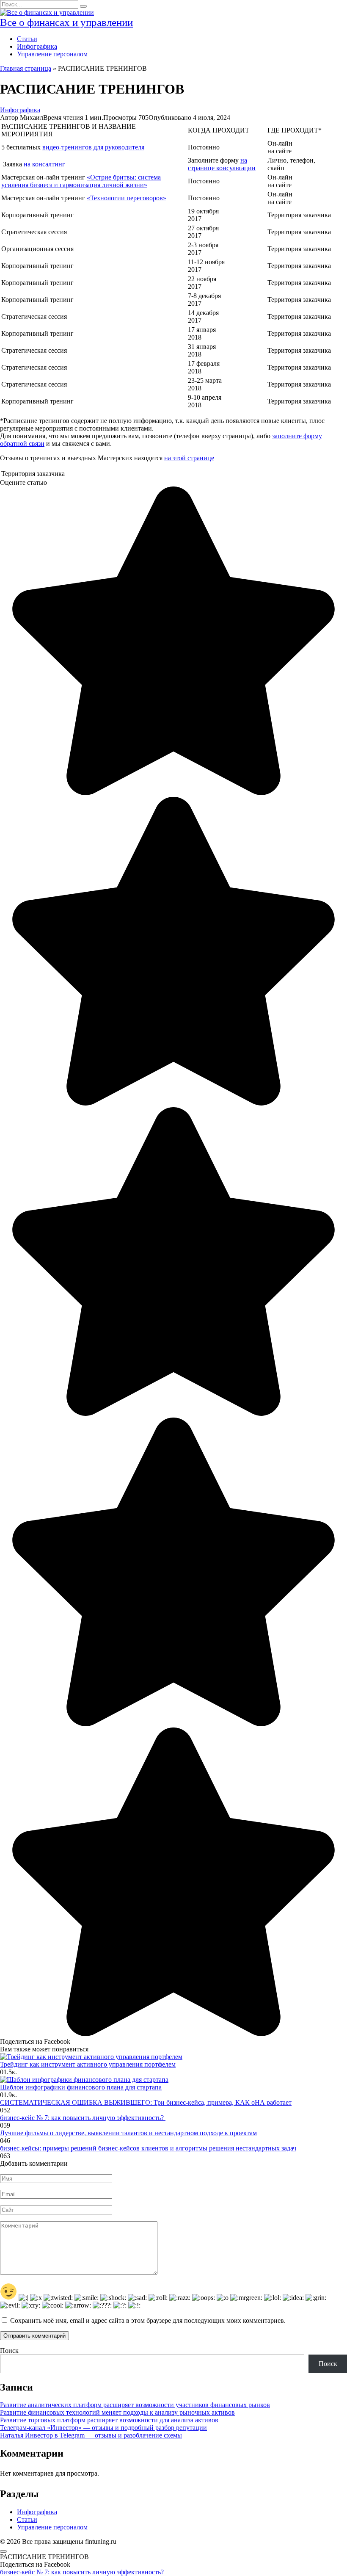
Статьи (27, 39)
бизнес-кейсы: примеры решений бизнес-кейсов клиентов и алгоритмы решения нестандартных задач (148, 2148)
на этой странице (189, 458)
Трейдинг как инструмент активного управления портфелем (88, 2064)
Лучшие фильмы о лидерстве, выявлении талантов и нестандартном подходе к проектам (128, 2133)
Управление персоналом (52, 54)
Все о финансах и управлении (66, 22)
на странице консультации (222, 164)
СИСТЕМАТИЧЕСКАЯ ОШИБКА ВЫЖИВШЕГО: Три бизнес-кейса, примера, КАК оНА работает (146, 2102)
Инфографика (37, 46)
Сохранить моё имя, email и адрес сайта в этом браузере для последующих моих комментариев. (148, 2320)
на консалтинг (44, 164)
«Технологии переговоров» (127, 198)
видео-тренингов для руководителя (93, 147)
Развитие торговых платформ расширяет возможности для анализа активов (109, 2420)
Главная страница (26, 68)
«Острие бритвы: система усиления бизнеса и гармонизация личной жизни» (81, 181)
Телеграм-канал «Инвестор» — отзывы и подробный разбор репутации (103, 2428)
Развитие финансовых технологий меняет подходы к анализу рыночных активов (117, 2412)
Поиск (9, 2351)
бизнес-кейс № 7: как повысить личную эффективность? (83, 2118)
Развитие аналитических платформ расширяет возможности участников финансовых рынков (135, 2405)
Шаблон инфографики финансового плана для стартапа (81, 2087)
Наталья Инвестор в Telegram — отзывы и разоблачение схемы (91, 2435)
